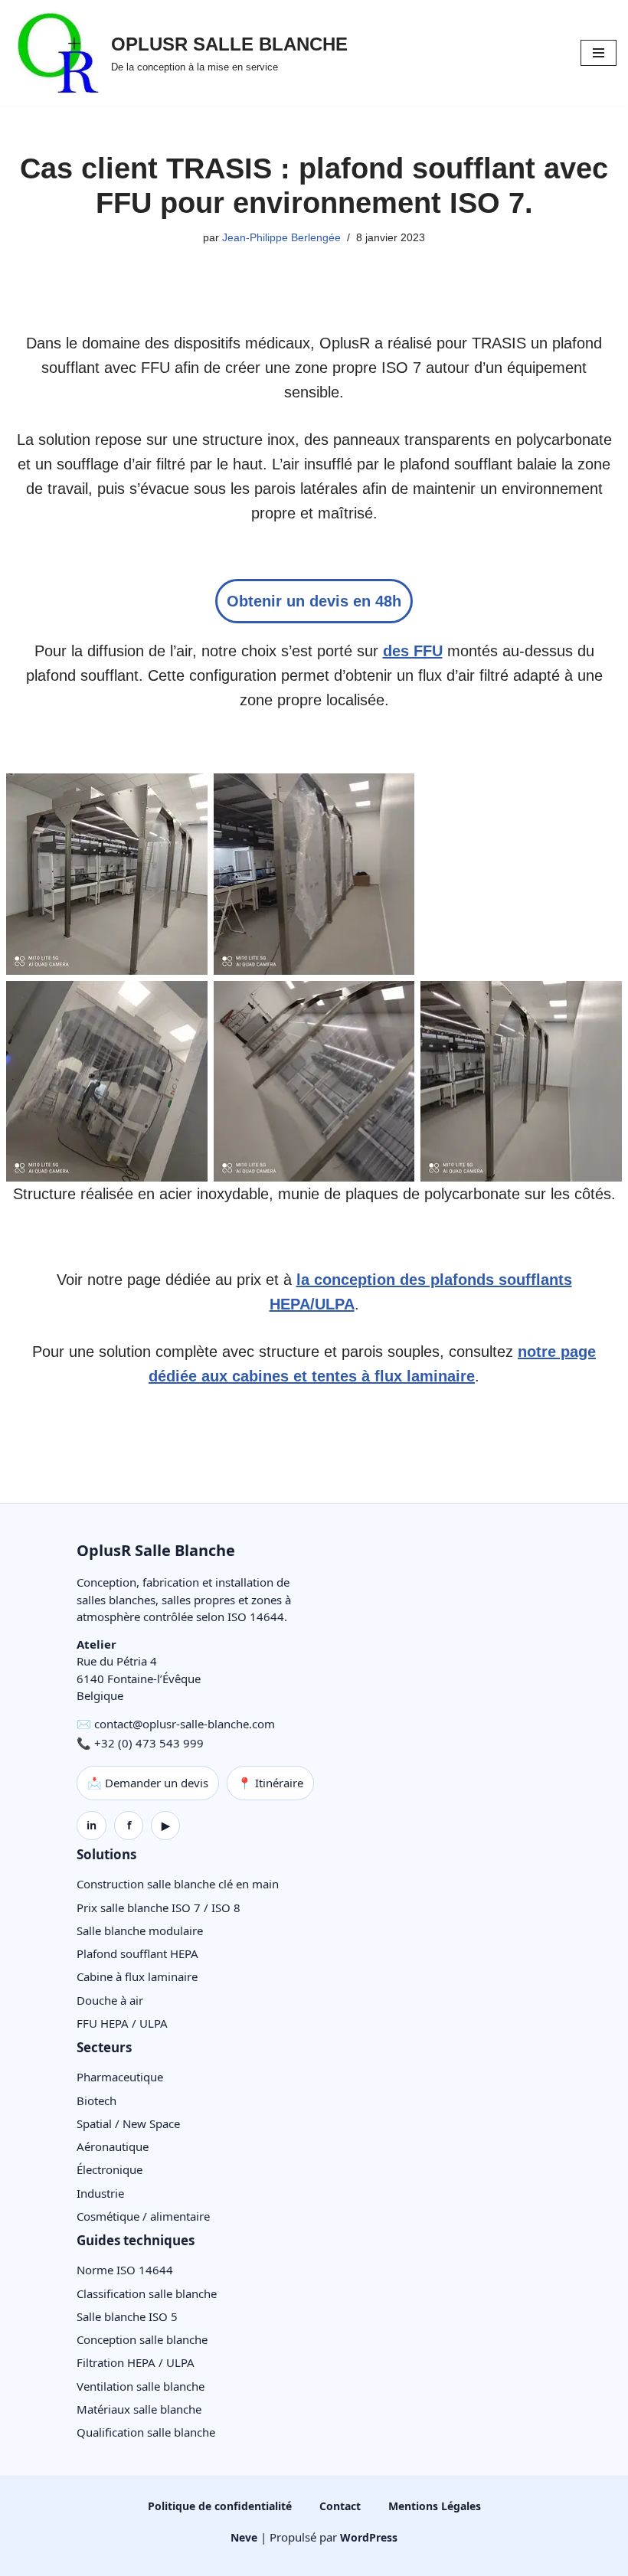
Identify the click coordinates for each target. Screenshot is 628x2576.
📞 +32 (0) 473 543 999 (140, 1743)
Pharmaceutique (120, 2077)
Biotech (96, 2100)
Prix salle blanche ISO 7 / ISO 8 (159, 1907)
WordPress (369, 2537)
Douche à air (110, 2000)
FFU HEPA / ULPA (122, 2023)
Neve (244, 2537)
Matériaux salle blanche (139, 2409)
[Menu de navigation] (599, 53)
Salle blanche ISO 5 (127, 2316)
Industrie (100, 2193)
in (92, 1825)
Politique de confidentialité (220, 2506)
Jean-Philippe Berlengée (281, 237)
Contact (340, 2506)
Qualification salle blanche (146, 2432)
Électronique (110, 2169)
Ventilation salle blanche (141, 2386)
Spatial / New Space (128, 2123)
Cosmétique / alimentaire (143, 2216)
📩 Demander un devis (148, 1783)
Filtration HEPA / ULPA (136, 2362)
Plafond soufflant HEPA (137, 1953)
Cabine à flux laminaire (137, 1976)
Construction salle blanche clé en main (178, 1884)
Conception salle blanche (142, 2339)
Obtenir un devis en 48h (314, 601)
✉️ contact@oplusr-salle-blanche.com (176, 1724)
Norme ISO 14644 (125, 2270)
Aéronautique (113, 2146)
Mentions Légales (435, 2506)
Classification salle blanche (147, 2293)
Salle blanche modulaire (140, 1930)
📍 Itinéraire (270, 1783)
